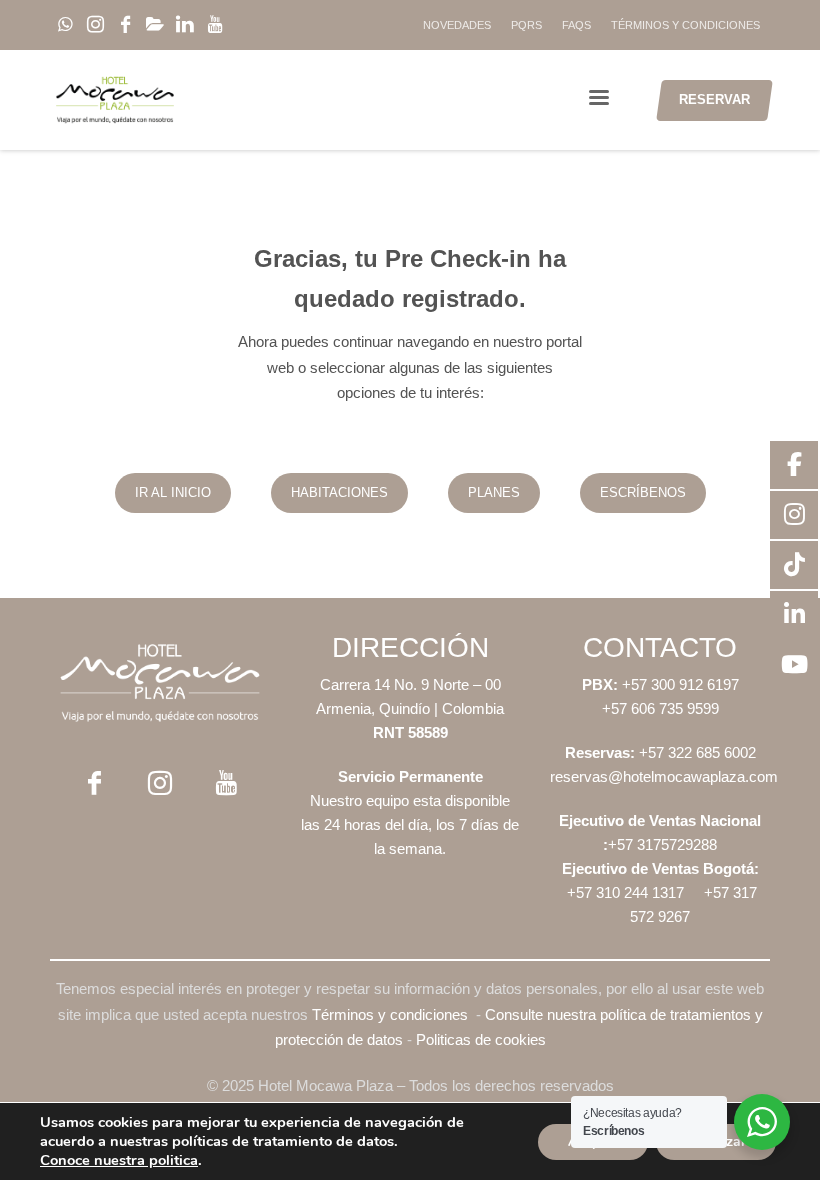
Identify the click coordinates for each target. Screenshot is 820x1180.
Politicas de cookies (481, 1039)
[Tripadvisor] (245, 25)
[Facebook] (125, 25)
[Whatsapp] (65, 25)
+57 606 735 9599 (660, 708)
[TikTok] (155, 25)
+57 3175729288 (662, 844)
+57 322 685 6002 (695, 752)
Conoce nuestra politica (119, 1160)
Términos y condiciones (390, 1014)
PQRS (526, 25)
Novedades (457, 25)
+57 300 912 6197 (680, 684)
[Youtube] (215, 25)
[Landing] (160, 682)
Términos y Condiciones (685, 25)
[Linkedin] (185, 25)
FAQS (576, 25)
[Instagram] (95, 25)
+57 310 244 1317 (625, 892)
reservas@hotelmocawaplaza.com (664, 776)
